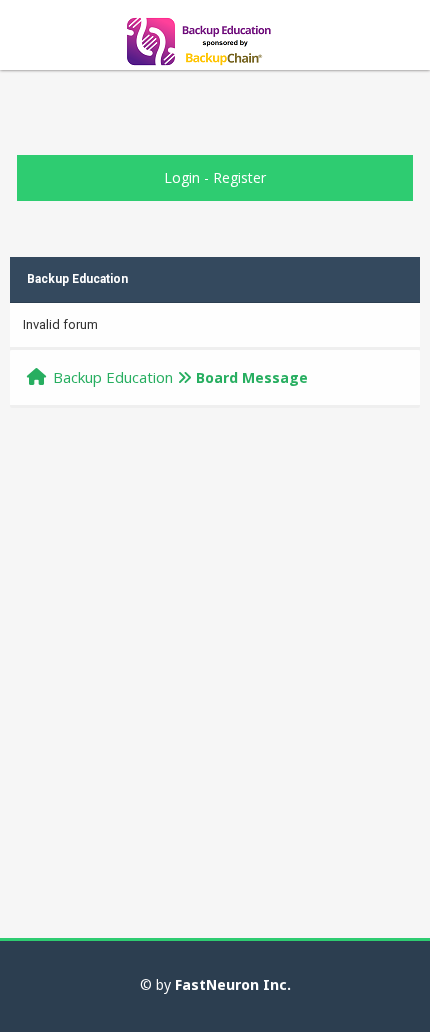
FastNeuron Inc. (233, 984)
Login (182, 177)
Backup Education (113, 377)
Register (239, 177)
